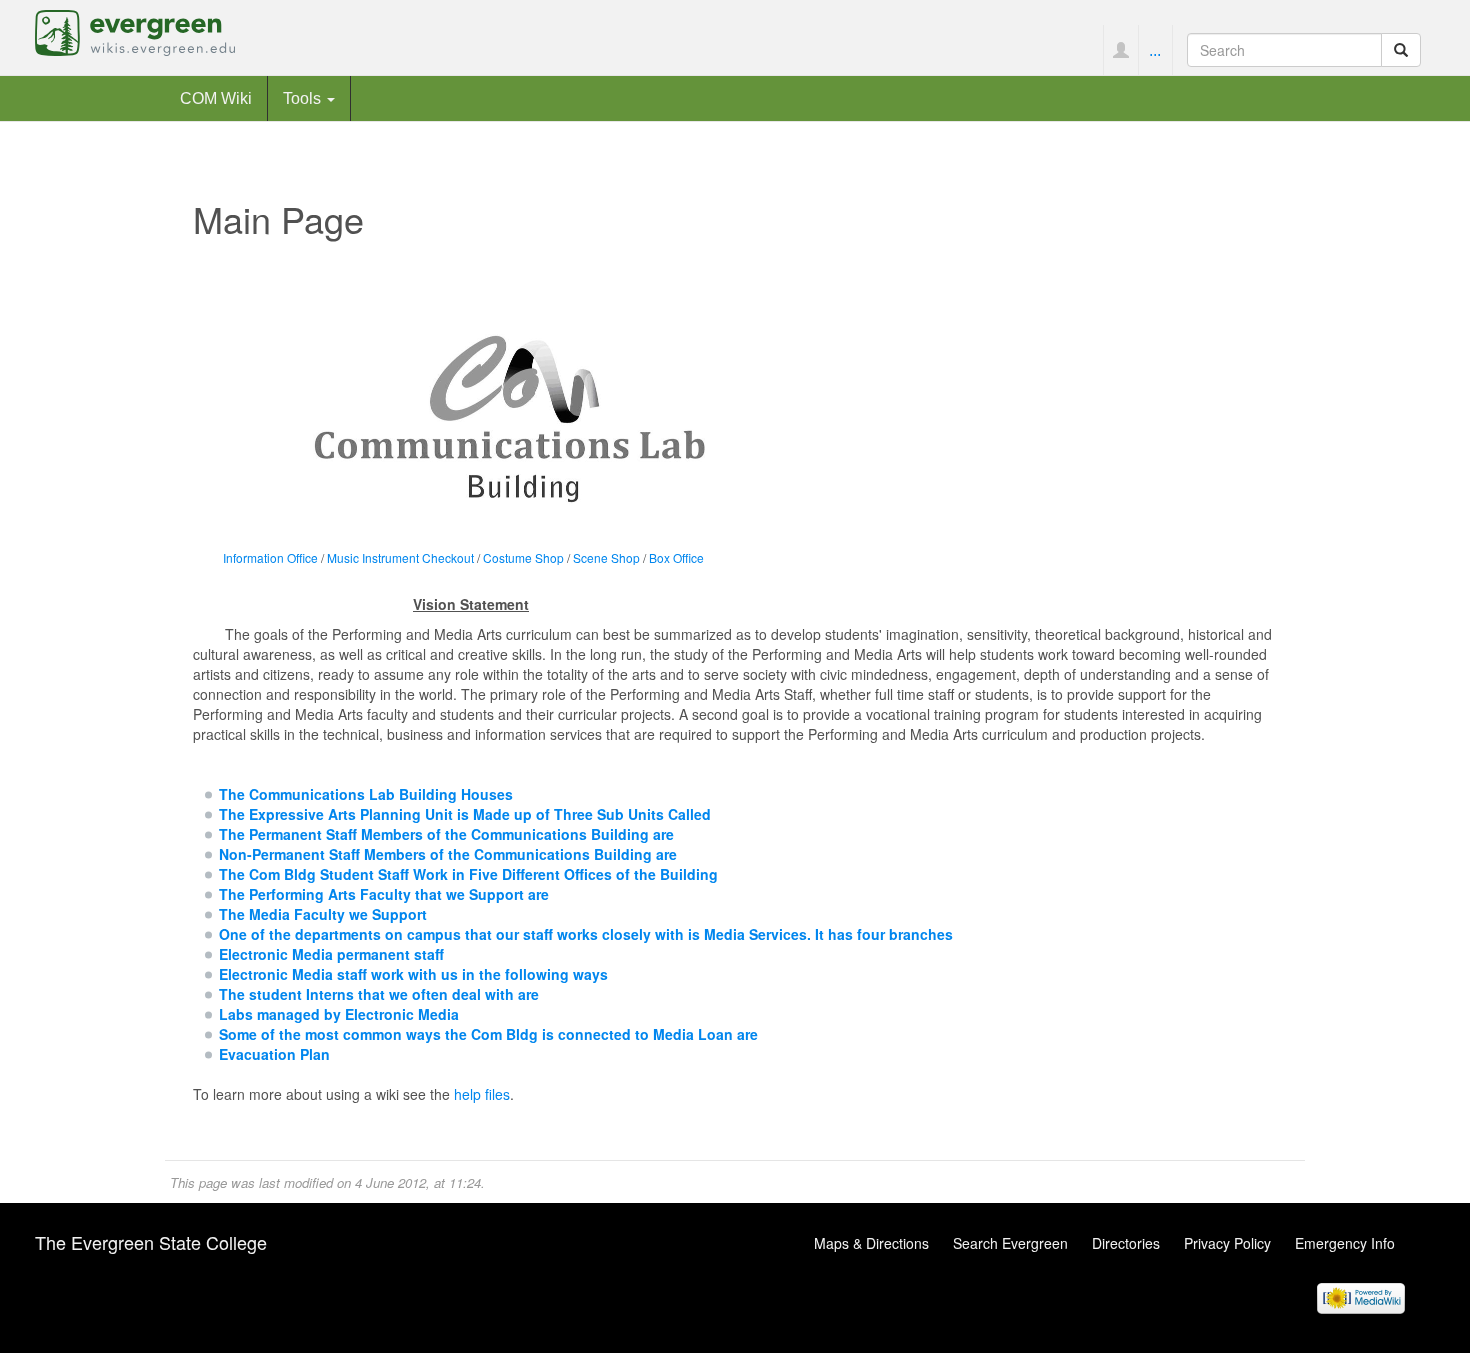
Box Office (676, 557)
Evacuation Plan (274, 1054)
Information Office (270, 557)
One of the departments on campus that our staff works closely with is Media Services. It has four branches (586, 934)
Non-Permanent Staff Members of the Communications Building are (448, 854)
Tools (304, 98)
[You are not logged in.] (1120, 50)
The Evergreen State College (151, 1242)
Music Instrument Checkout (400, 557)
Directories (1126, 1243)
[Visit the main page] (135, 31)
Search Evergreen (1010, 1243)
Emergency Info (1345, 1243)
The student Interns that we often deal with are (379, 994)
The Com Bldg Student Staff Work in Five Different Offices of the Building (468, 874)
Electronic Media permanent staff (331, 954)
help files (482, 1094)
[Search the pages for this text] (1401, 50)
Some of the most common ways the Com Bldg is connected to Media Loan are (488, 1034)
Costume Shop (523, 557)
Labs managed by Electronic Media (339, 1014)
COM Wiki (216, 98)
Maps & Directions (871, 1243)
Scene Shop (606, 557)
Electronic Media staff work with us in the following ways (413, 974)
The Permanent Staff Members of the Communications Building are (446, 834)
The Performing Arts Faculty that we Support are (384, 894)
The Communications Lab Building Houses (366, 794)
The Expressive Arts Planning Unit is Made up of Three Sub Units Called (465, 814)
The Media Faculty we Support (323, 914)
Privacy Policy (1227, 1243)
